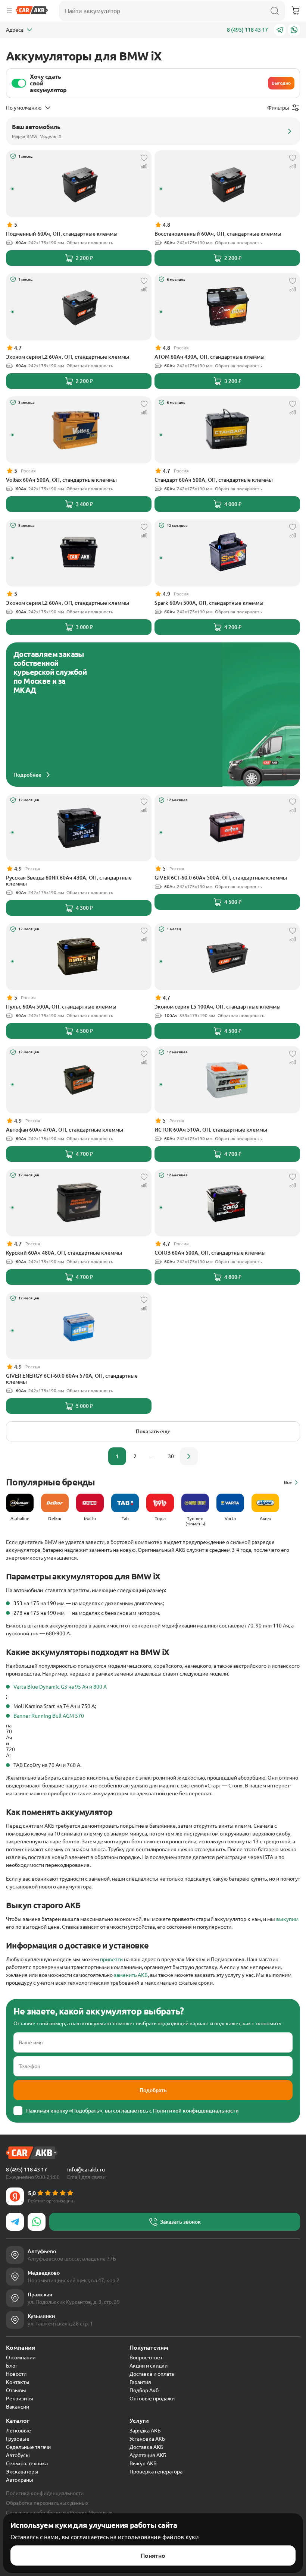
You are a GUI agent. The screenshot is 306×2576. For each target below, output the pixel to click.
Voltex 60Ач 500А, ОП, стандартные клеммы (61, 480)
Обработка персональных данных (47, 2503)
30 (171, 1456)
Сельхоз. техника (27, 2463)
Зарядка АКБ (145, 2431)
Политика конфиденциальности (45, 2493)
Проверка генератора (156, 2472)
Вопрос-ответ (146, 2358)
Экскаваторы (22, 2472)
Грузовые (18, 2439)
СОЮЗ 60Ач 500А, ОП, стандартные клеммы (210, 1253)
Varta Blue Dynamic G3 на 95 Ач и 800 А (60, 1687)
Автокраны (20, 2480)
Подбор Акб (144, 2390)
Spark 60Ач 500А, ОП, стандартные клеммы (209, 603)
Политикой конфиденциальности (196, 2111)
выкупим (287, 1919)
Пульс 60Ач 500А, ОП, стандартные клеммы (61, 1007)
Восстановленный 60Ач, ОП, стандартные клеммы (218, 234)
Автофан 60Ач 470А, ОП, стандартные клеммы (65, 1130)
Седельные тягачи (28, 2447)
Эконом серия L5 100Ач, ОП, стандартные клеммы (218, 1007)
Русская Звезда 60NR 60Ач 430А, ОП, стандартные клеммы (69, 881)
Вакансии (18, 2407)
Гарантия (140, 2382)
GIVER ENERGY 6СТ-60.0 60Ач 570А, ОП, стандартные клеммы (72, 1379)
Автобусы (18, 2455)
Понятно (153, 2555)
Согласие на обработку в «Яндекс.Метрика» (59, 2513)
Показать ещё (153, 1431)
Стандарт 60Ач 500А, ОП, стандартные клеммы (214, 480)
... (153, 1456)
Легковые (18, 2431)
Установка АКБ (147, 2439)
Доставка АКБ (146, 2447)
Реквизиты (20, 2399)
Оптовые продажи (152, 2399)
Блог (12, 2366)
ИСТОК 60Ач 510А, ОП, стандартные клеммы (211, 1130)
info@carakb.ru (86, 2170)
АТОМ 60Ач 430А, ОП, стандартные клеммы (210, 357)
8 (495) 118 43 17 (247, 30)
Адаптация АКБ (148, 2455)
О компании (21, 2358)
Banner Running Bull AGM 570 (49, 1716)
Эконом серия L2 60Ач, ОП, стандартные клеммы (68, 357)
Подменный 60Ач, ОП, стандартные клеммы (62, 234)
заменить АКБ (131, 1975)
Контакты (18, 2382)
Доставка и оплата (152, 2374)
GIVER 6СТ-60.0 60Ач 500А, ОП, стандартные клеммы (221, 878)
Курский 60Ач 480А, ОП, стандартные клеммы (64, 1253)
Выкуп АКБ (143, 2463)
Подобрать (153, 2090)
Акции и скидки (149, 2366)
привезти (111, 1959)
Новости (16, 2374)
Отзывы (16, 2390)
